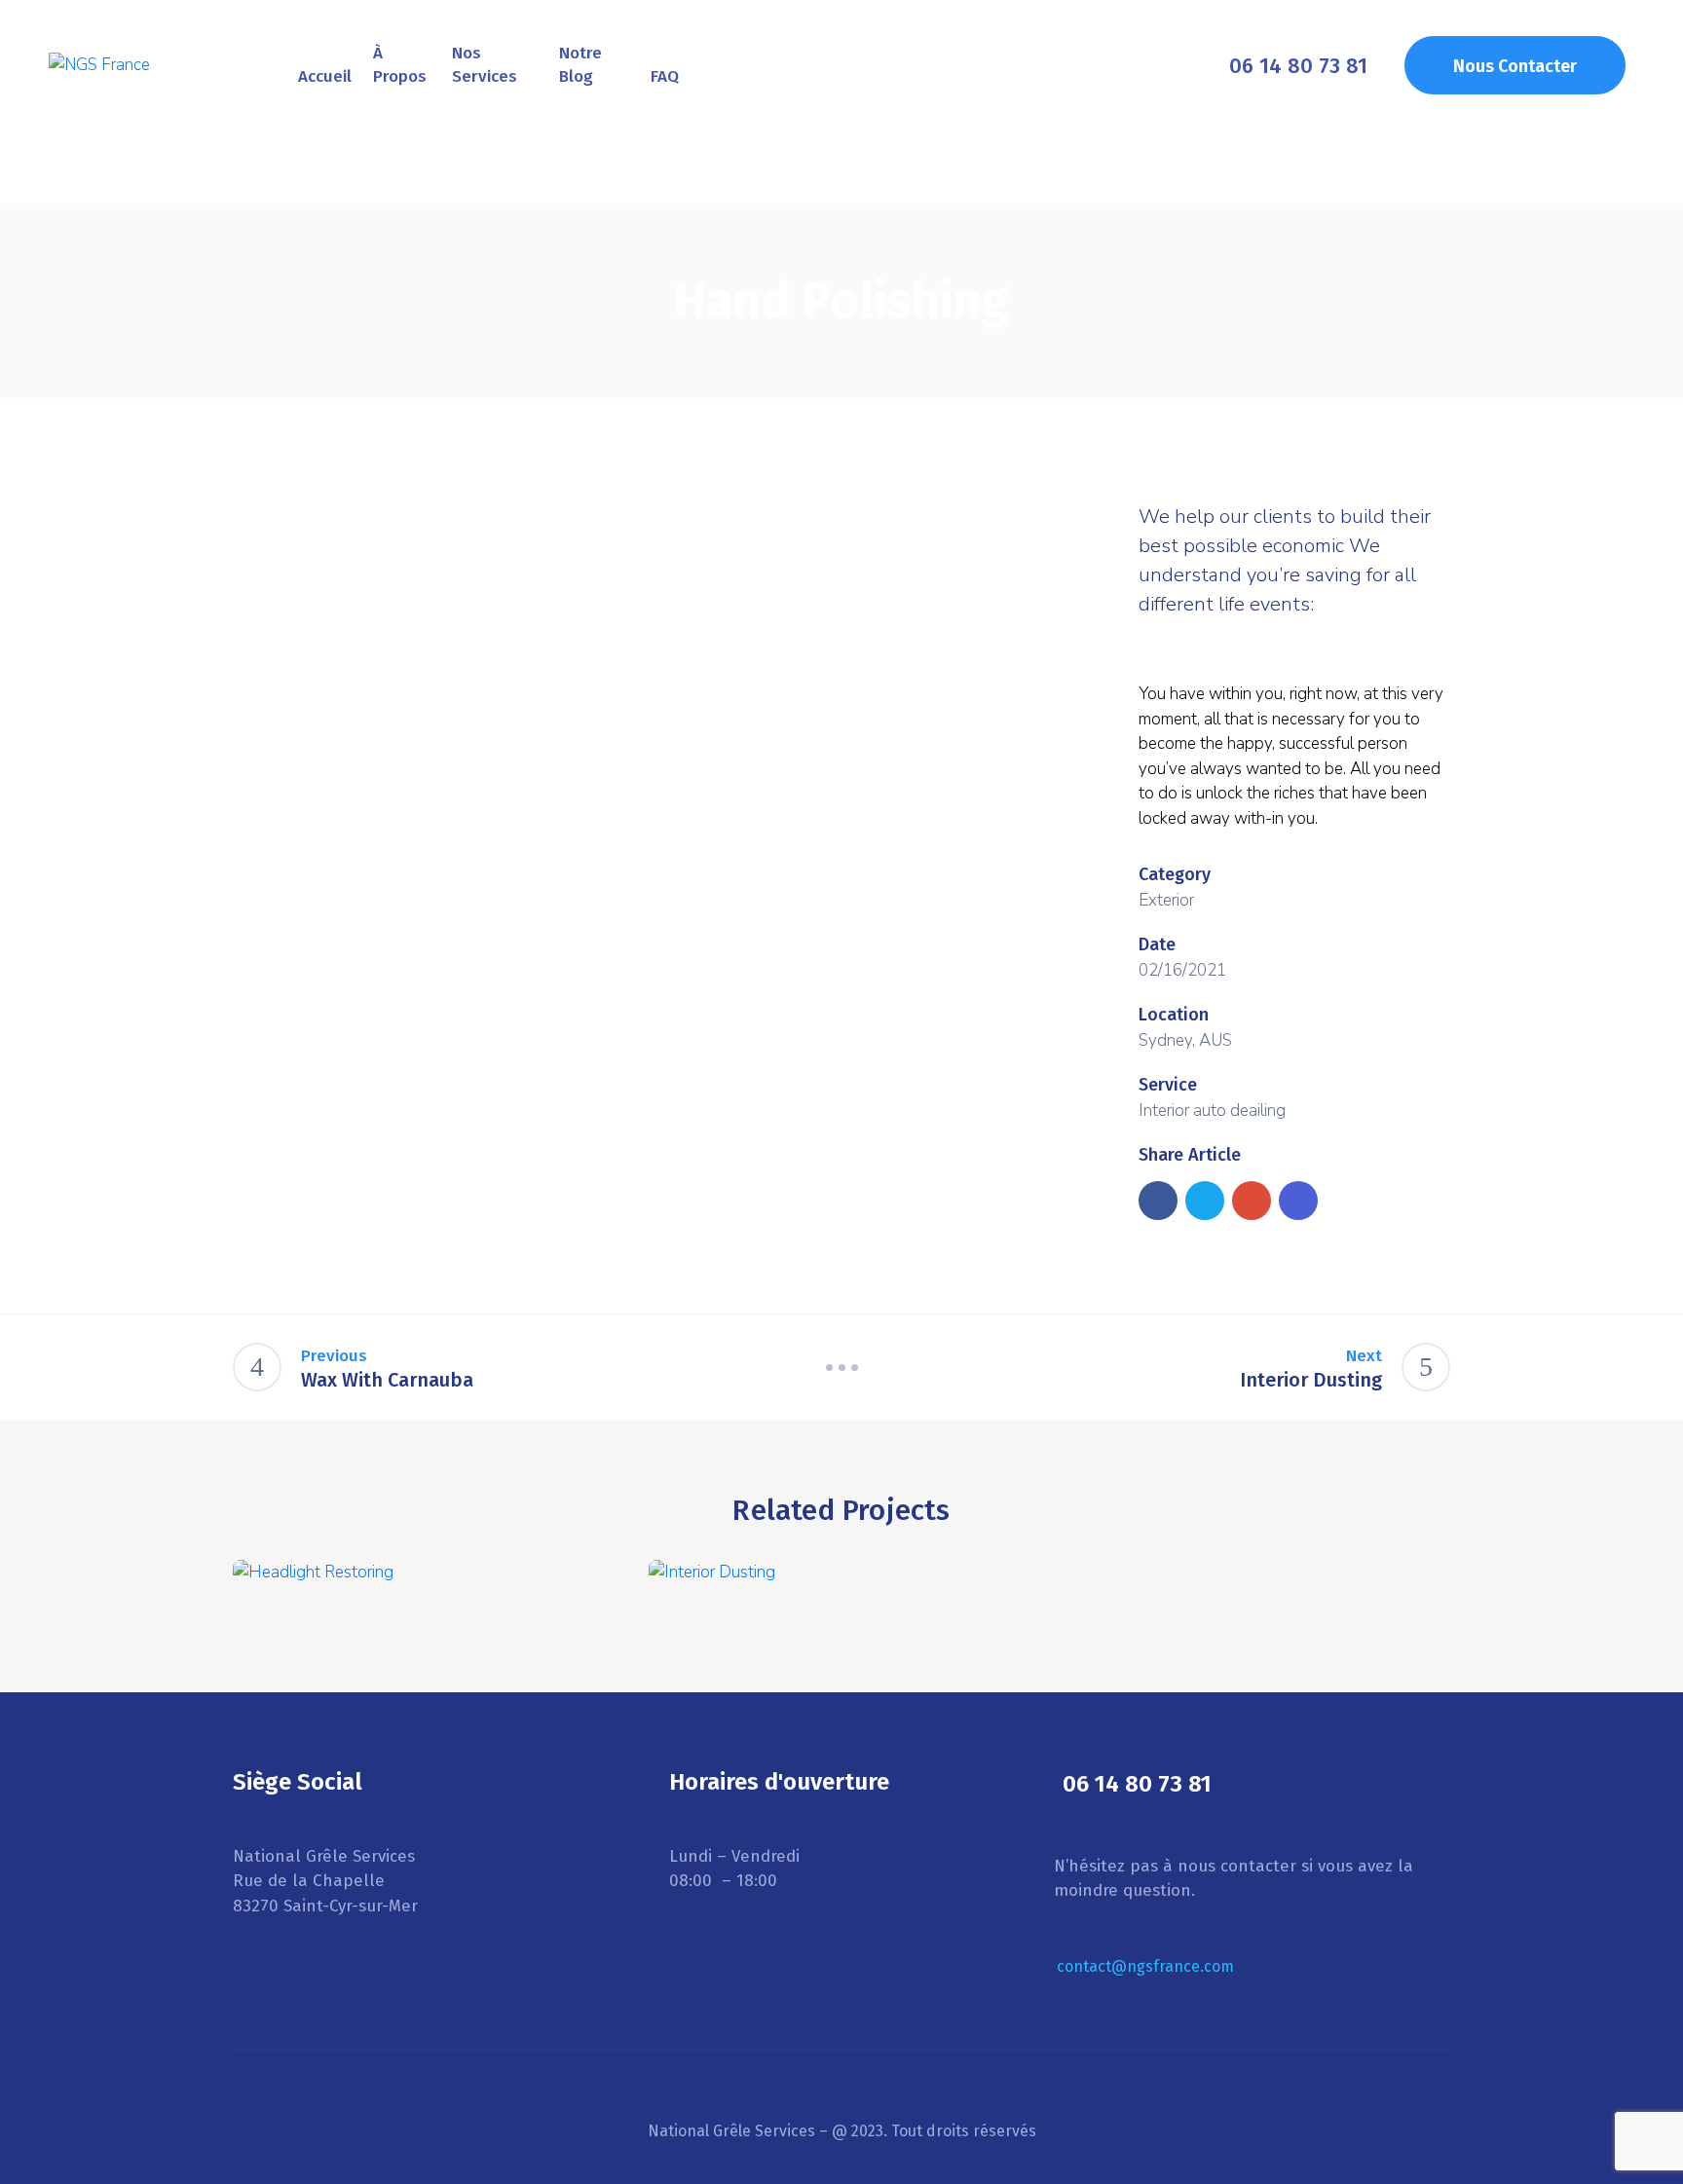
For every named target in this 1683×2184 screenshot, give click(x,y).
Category (1175, 874)
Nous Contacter (1515, 66)
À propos (400, 65)
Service (1168, 1085)
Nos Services (485, 65)
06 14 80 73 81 (1298, 65)
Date (1157, 944)
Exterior (1166, 900)
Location (1174, 1015)
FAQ (665, 76)
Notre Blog (580, 65)
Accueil (325, 76)
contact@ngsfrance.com (1145, 1966)
